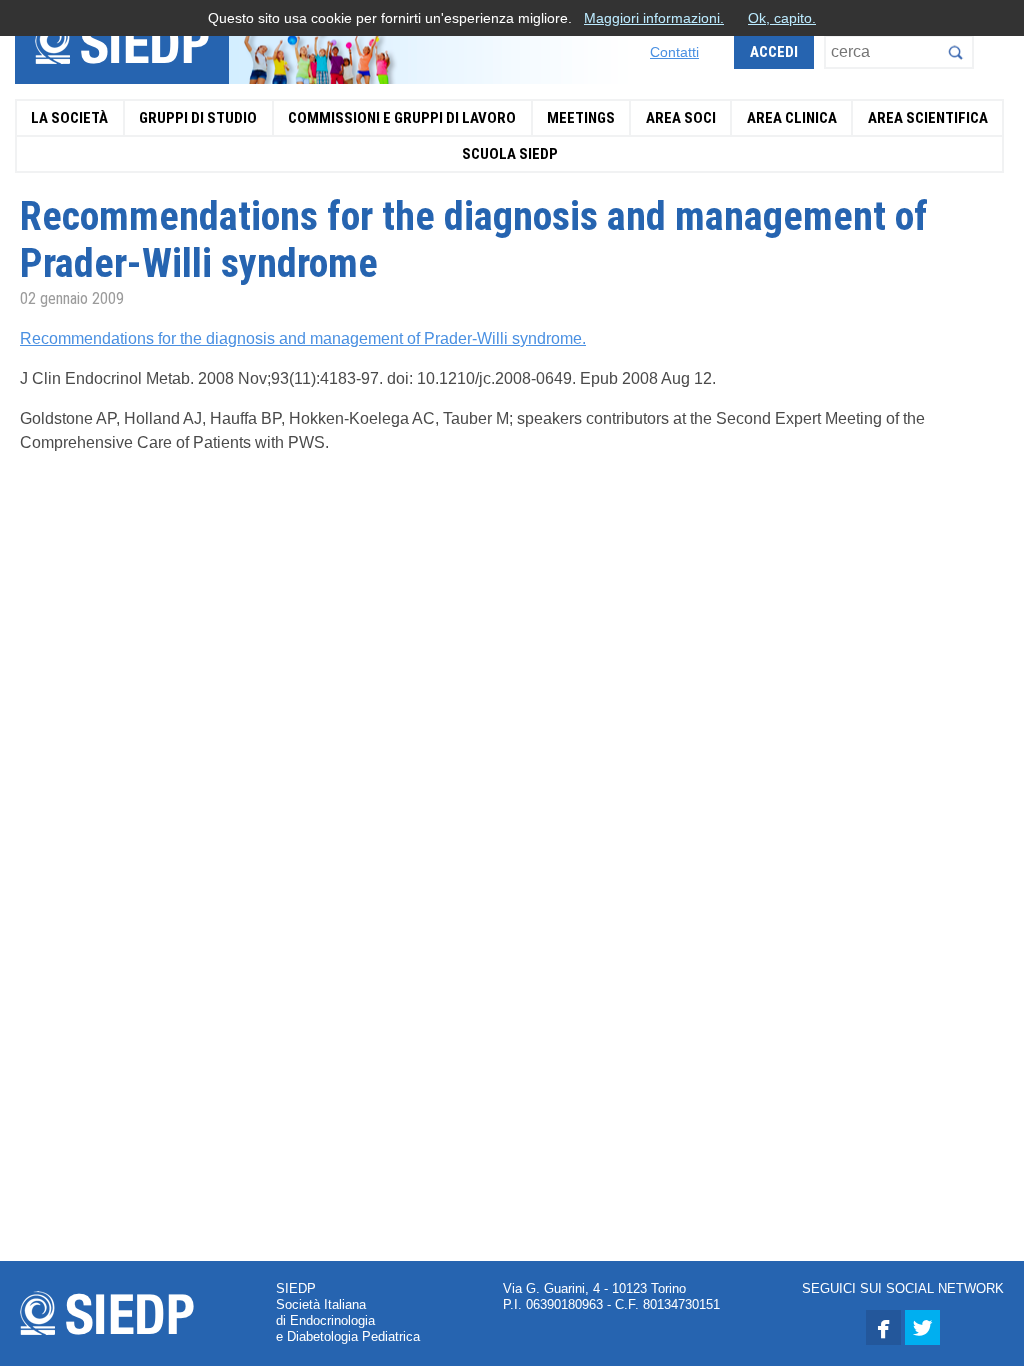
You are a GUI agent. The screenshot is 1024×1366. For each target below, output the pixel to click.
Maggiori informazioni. (654, 18)
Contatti (674, 52)
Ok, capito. (782, 18)
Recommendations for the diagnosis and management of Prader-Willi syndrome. (303, 338)
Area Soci (681, 118)
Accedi (774, 52)
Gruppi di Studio (198, 118)
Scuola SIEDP (510, 154)
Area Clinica (792, 118)
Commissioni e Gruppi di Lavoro (402, 118)
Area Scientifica (928, 118)
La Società (69, 118)
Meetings (581, 118)
